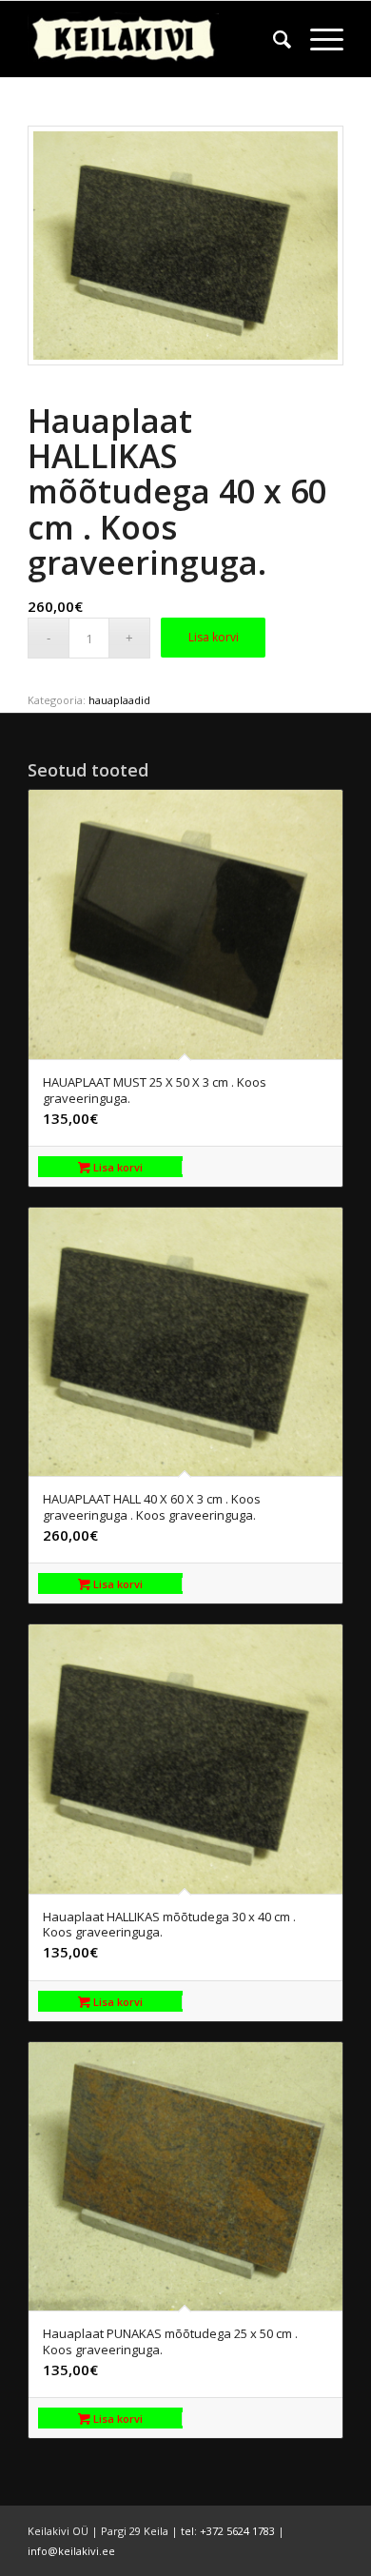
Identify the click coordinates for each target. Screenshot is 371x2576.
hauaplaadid (119, 700)
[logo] (154, 39)
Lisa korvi (214, 637)
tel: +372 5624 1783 (228, 2531)
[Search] (273, 39)
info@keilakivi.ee (71, 2551)
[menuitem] (273, 39)
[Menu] (317, 39)
